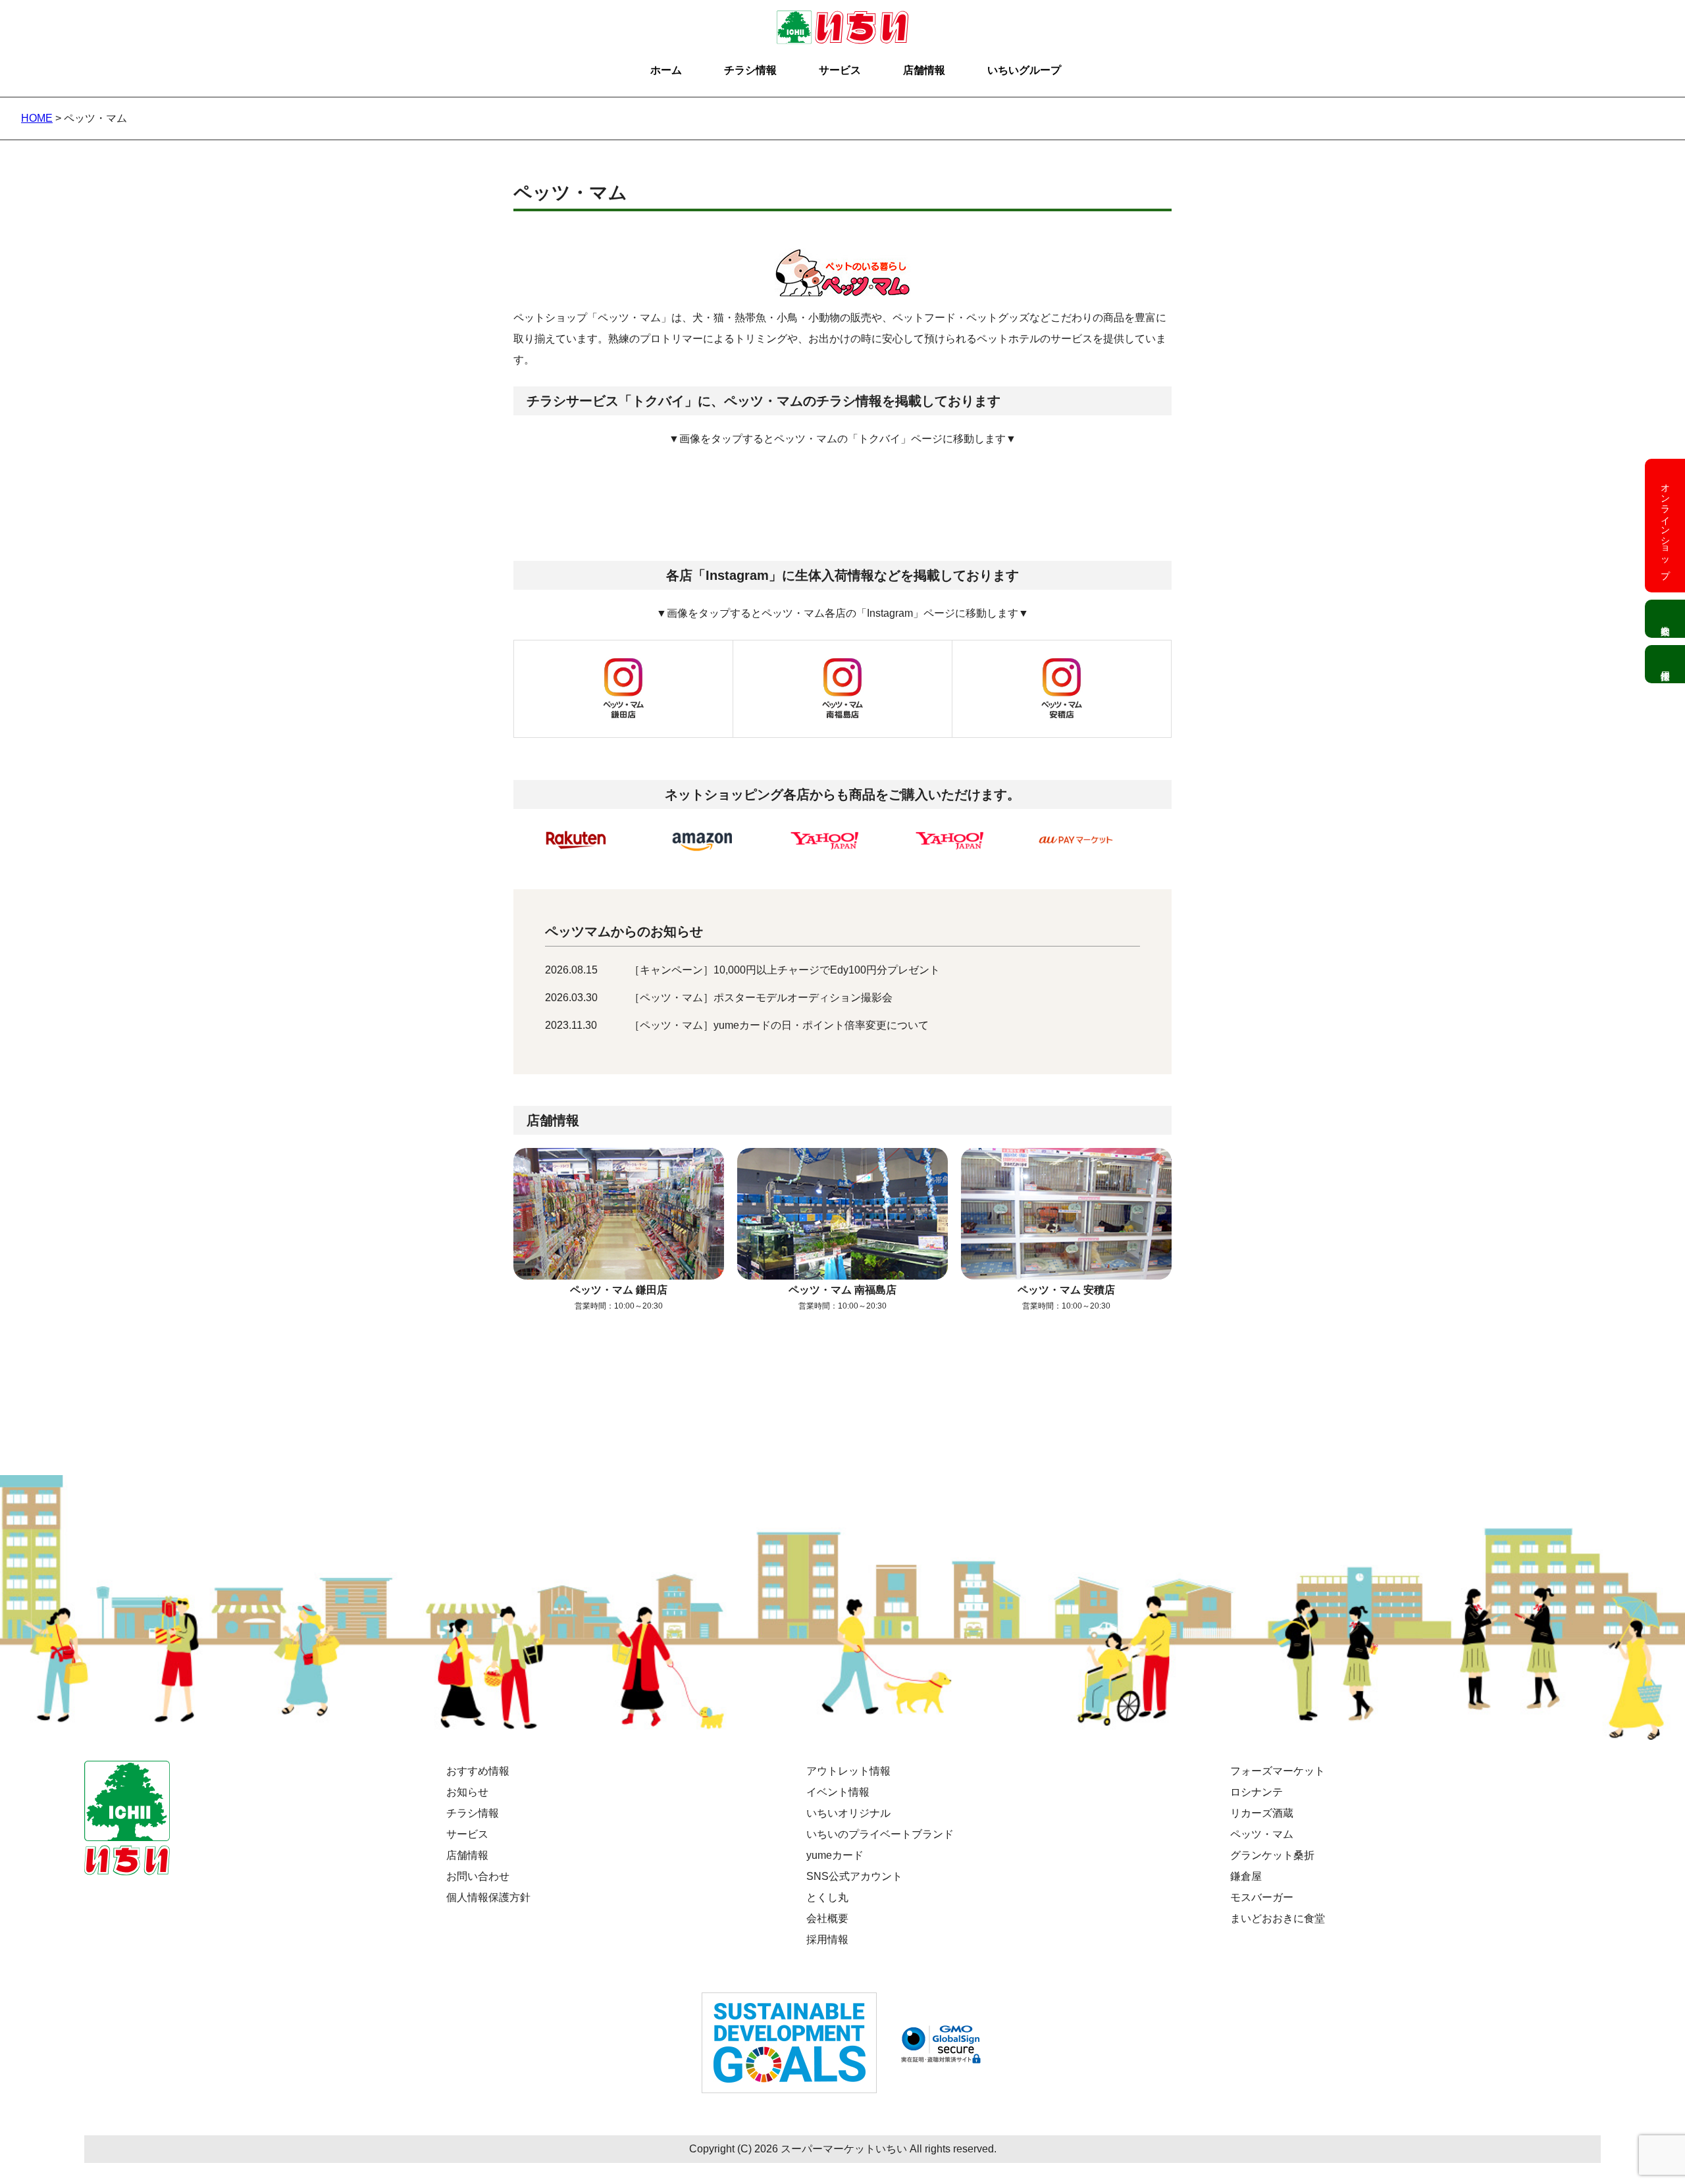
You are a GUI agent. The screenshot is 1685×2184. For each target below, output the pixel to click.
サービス (840, 70)
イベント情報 (838, 1792)
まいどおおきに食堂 (1278, 1918)
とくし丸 (827, 1897)
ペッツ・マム (1262, 1834)
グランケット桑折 (1272, 1855)
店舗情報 (924, 70)
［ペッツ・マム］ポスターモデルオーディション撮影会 (761, 998)
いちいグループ (1024, 70)
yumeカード (835, 1855)
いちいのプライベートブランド (880, 1834)
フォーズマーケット (1278, 1771)
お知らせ (467, 1792)
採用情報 (827, 1939)
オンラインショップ (1665, 526)
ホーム (666, 70)
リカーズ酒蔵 (1262, 1813)
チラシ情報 (750, 70)
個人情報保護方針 (488, 1897)
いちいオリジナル (848, 1813)
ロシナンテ (1257, 1792)
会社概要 (827, 1918)
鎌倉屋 (1246, 1876)
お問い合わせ (478, 1876)
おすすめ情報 (478, 1771)
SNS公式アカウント (854, 1876)
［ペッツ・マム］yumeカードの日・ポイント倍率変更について (779, 1025)
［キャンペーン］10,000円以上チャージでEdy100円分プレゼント (785, 970)
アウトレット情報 (848, 1771)
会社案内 (1665, 619)
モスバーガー (1262, 1897)
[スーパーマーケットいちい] (842, 21)
